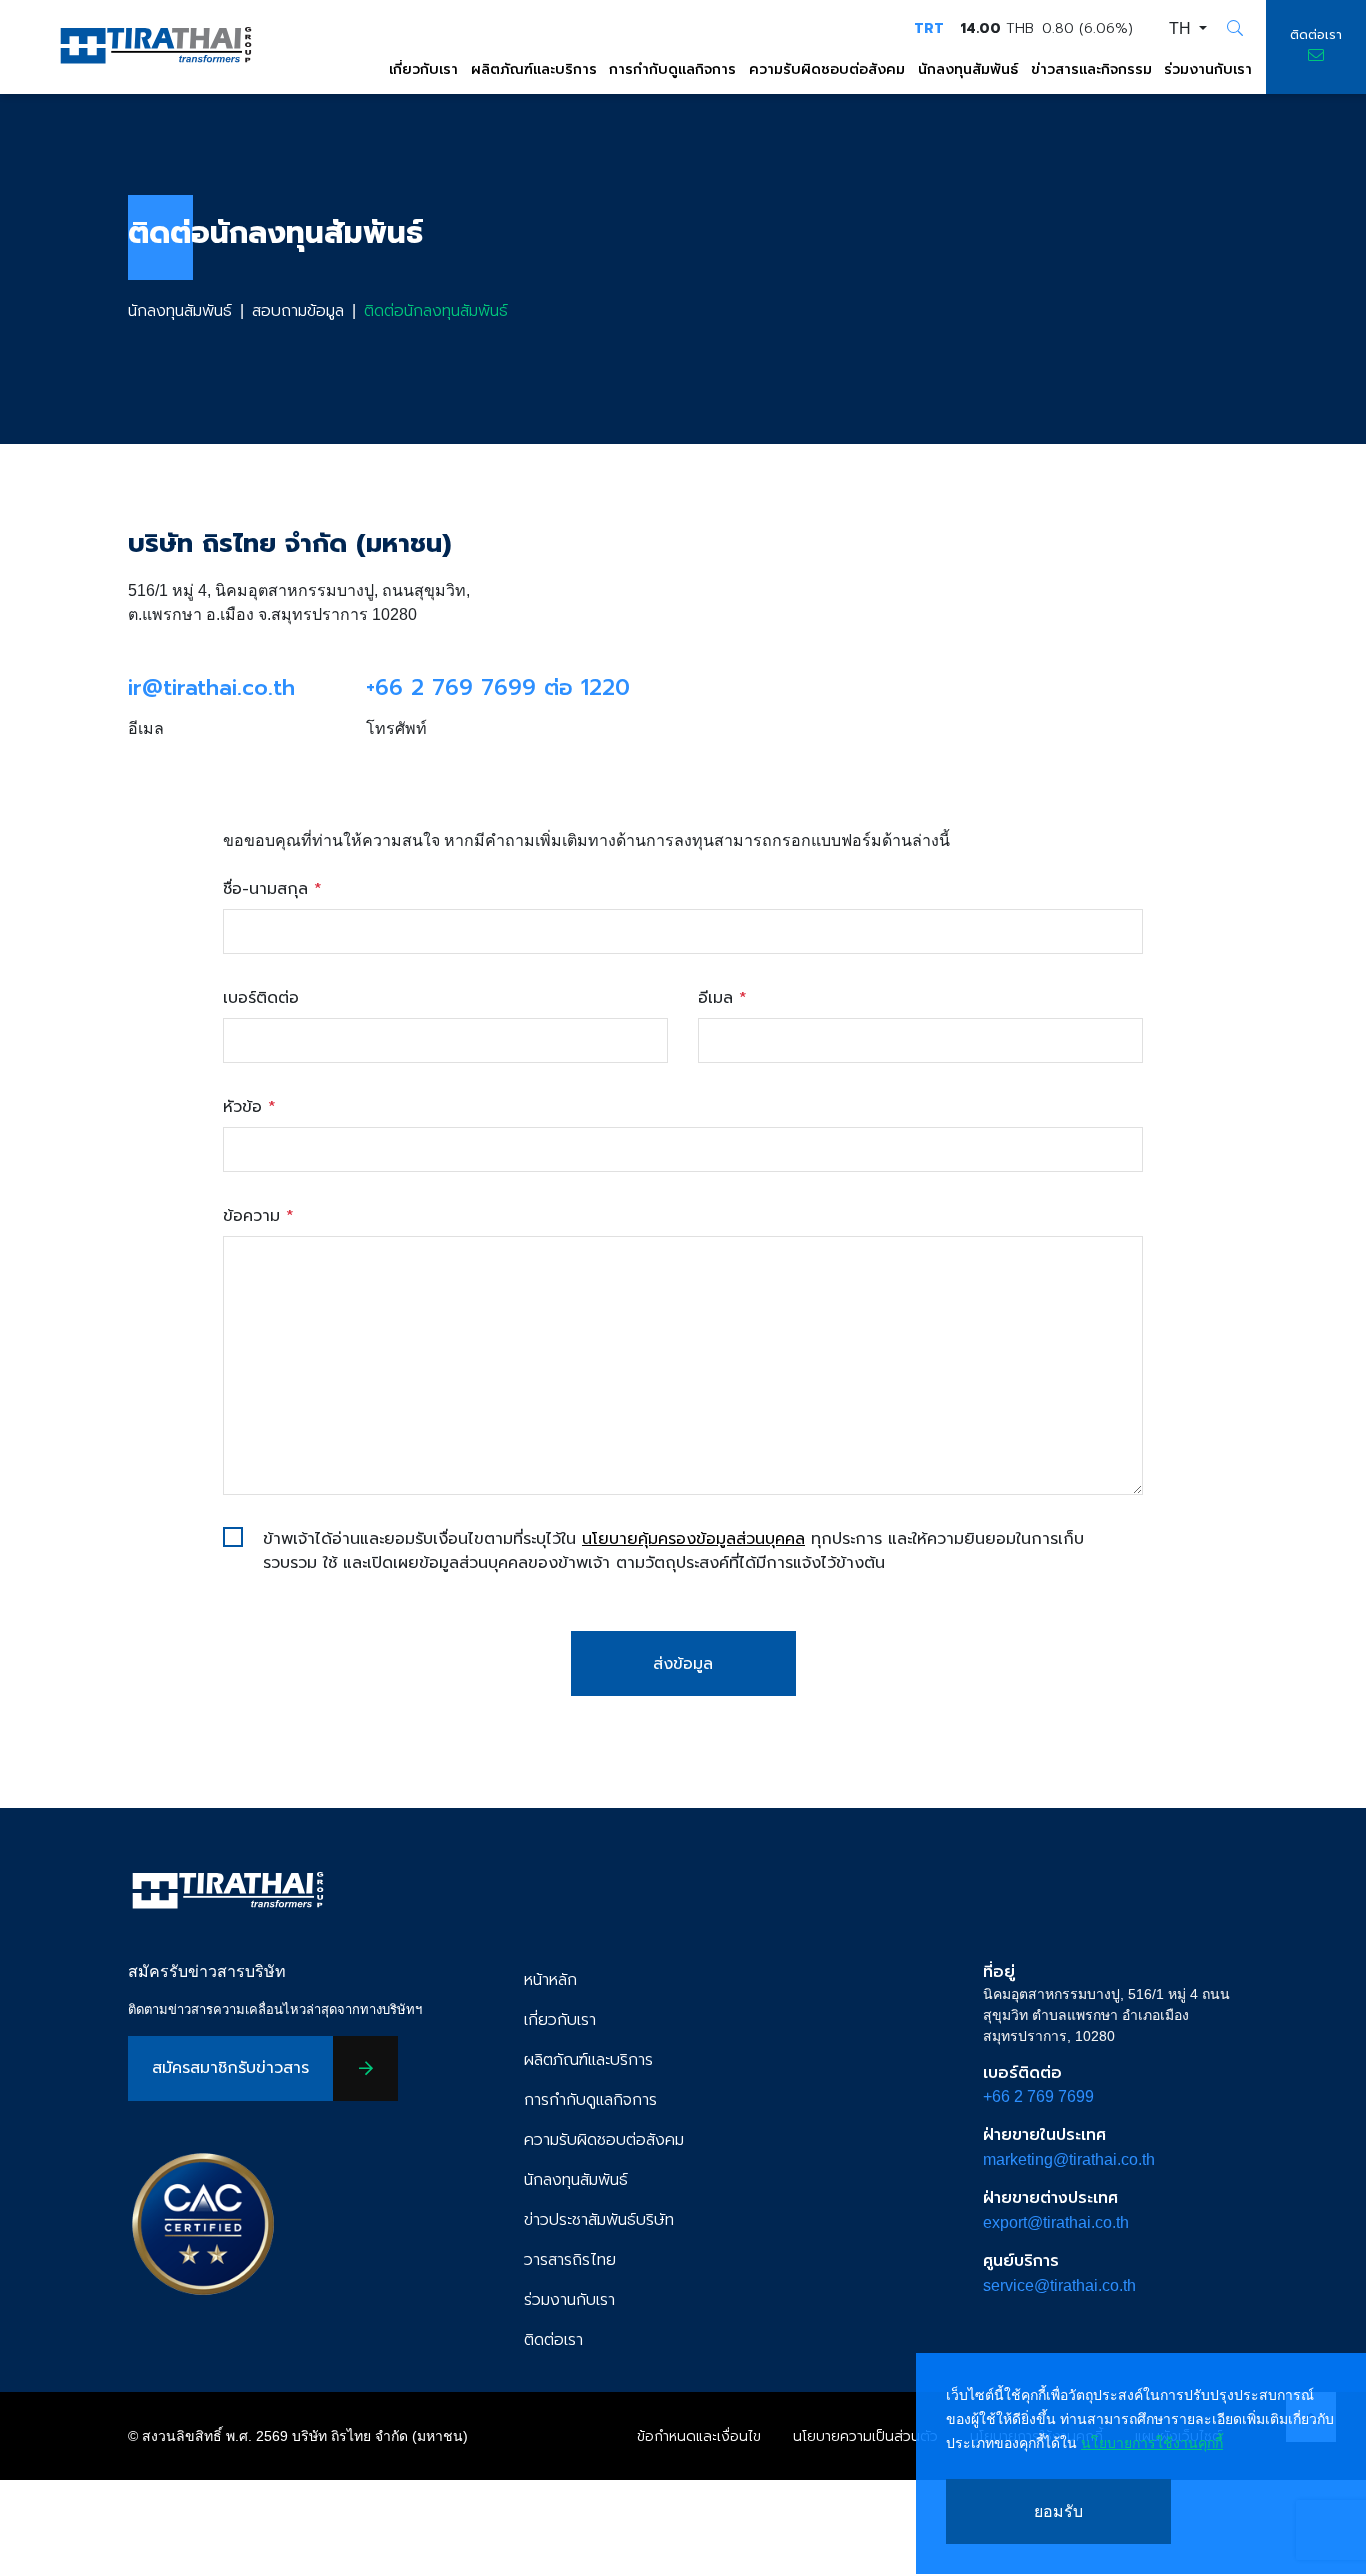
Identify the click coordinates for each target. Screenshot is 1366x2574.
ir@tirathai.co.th (211, 688)
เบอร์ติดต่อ (261, 998)
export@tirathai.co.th (1056, 2222)
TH (1182, 28)
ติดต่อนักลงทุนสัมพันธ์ (436, 311)
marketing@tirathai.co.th (1069, 2159)
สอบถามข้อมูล (298, 311)
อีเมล (722, 998)
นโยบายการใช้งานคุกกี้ (1152, 2443)
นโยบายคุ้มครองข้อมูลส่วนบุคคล (693, 1539)
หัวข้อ (249, 1107)
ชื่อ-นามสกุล (272, 889)
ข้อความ (258, 1216)
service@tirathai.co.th (1059, 2285)
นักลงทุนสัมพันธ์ (180, 311)
